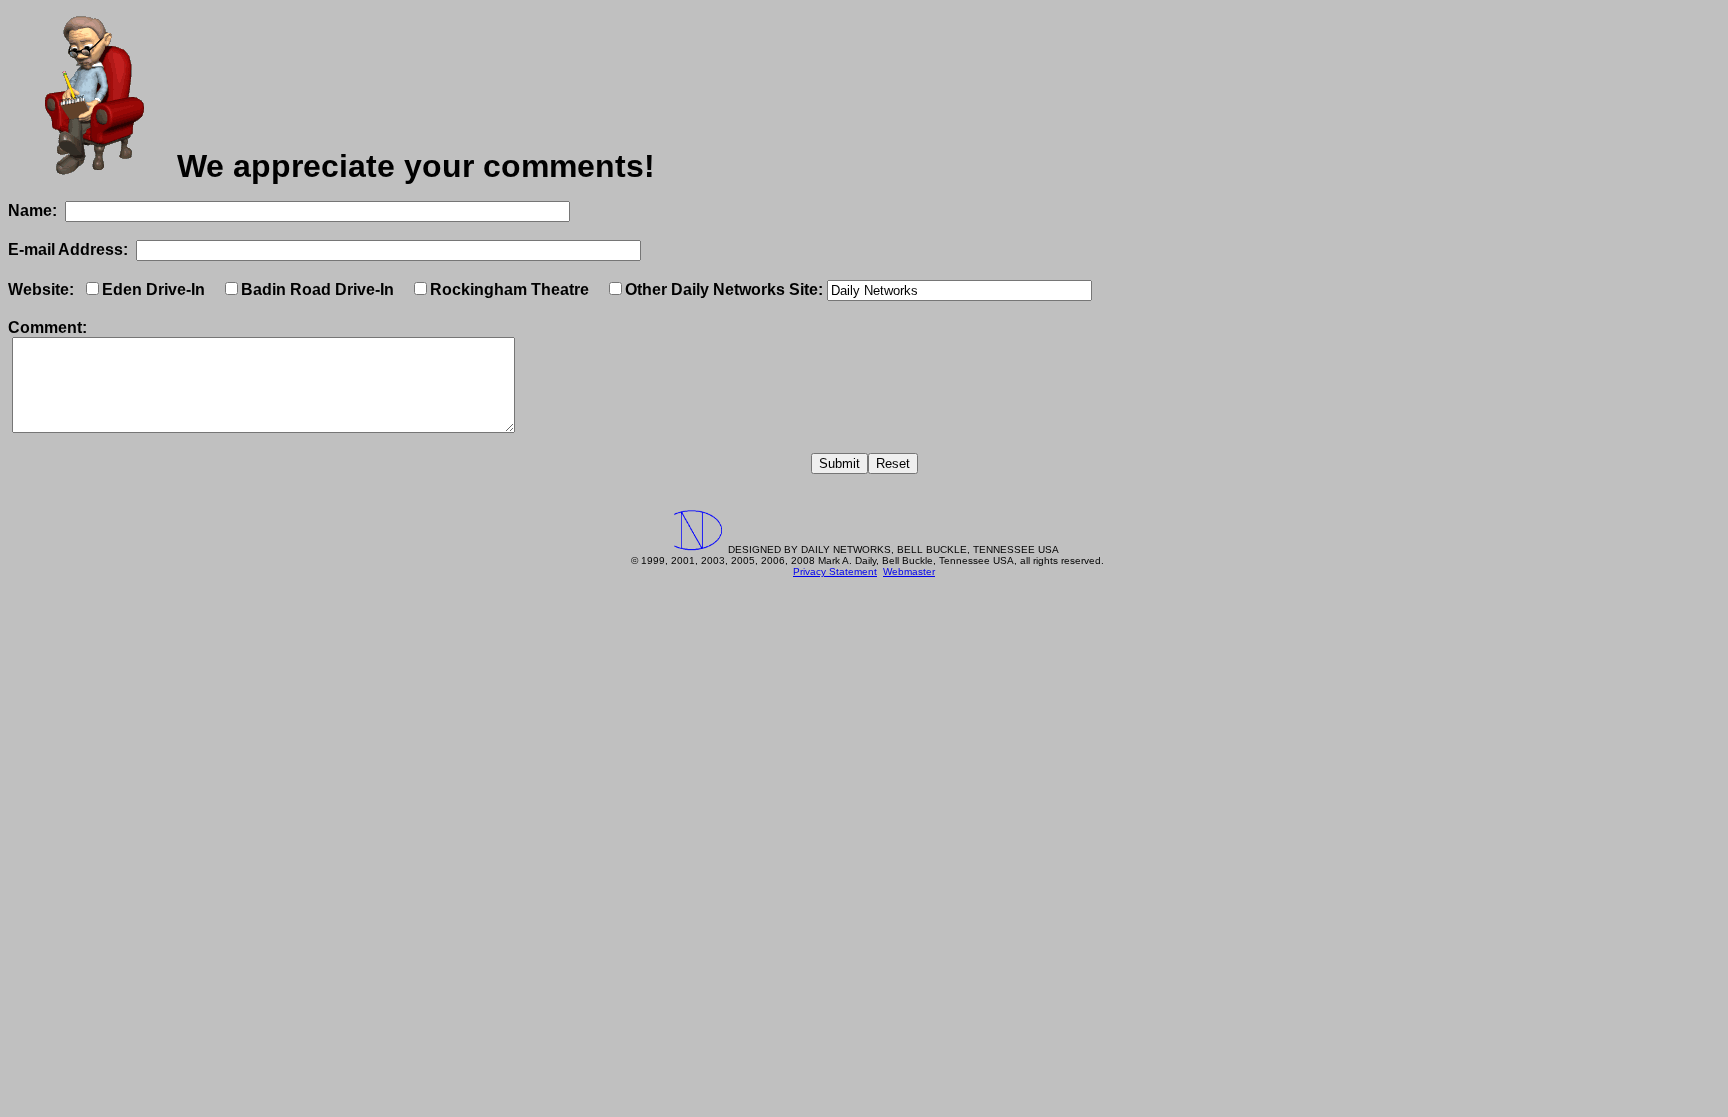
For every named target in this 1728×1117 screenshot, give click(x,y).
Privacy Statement (835, 571)
